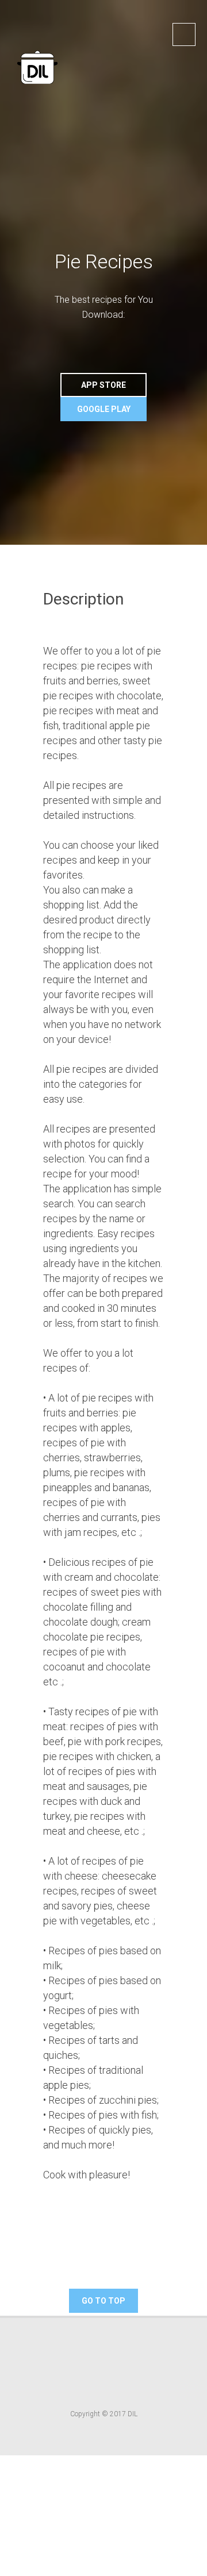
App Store (103, 385)
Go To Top (103, 2301)
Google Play (104, 409)
